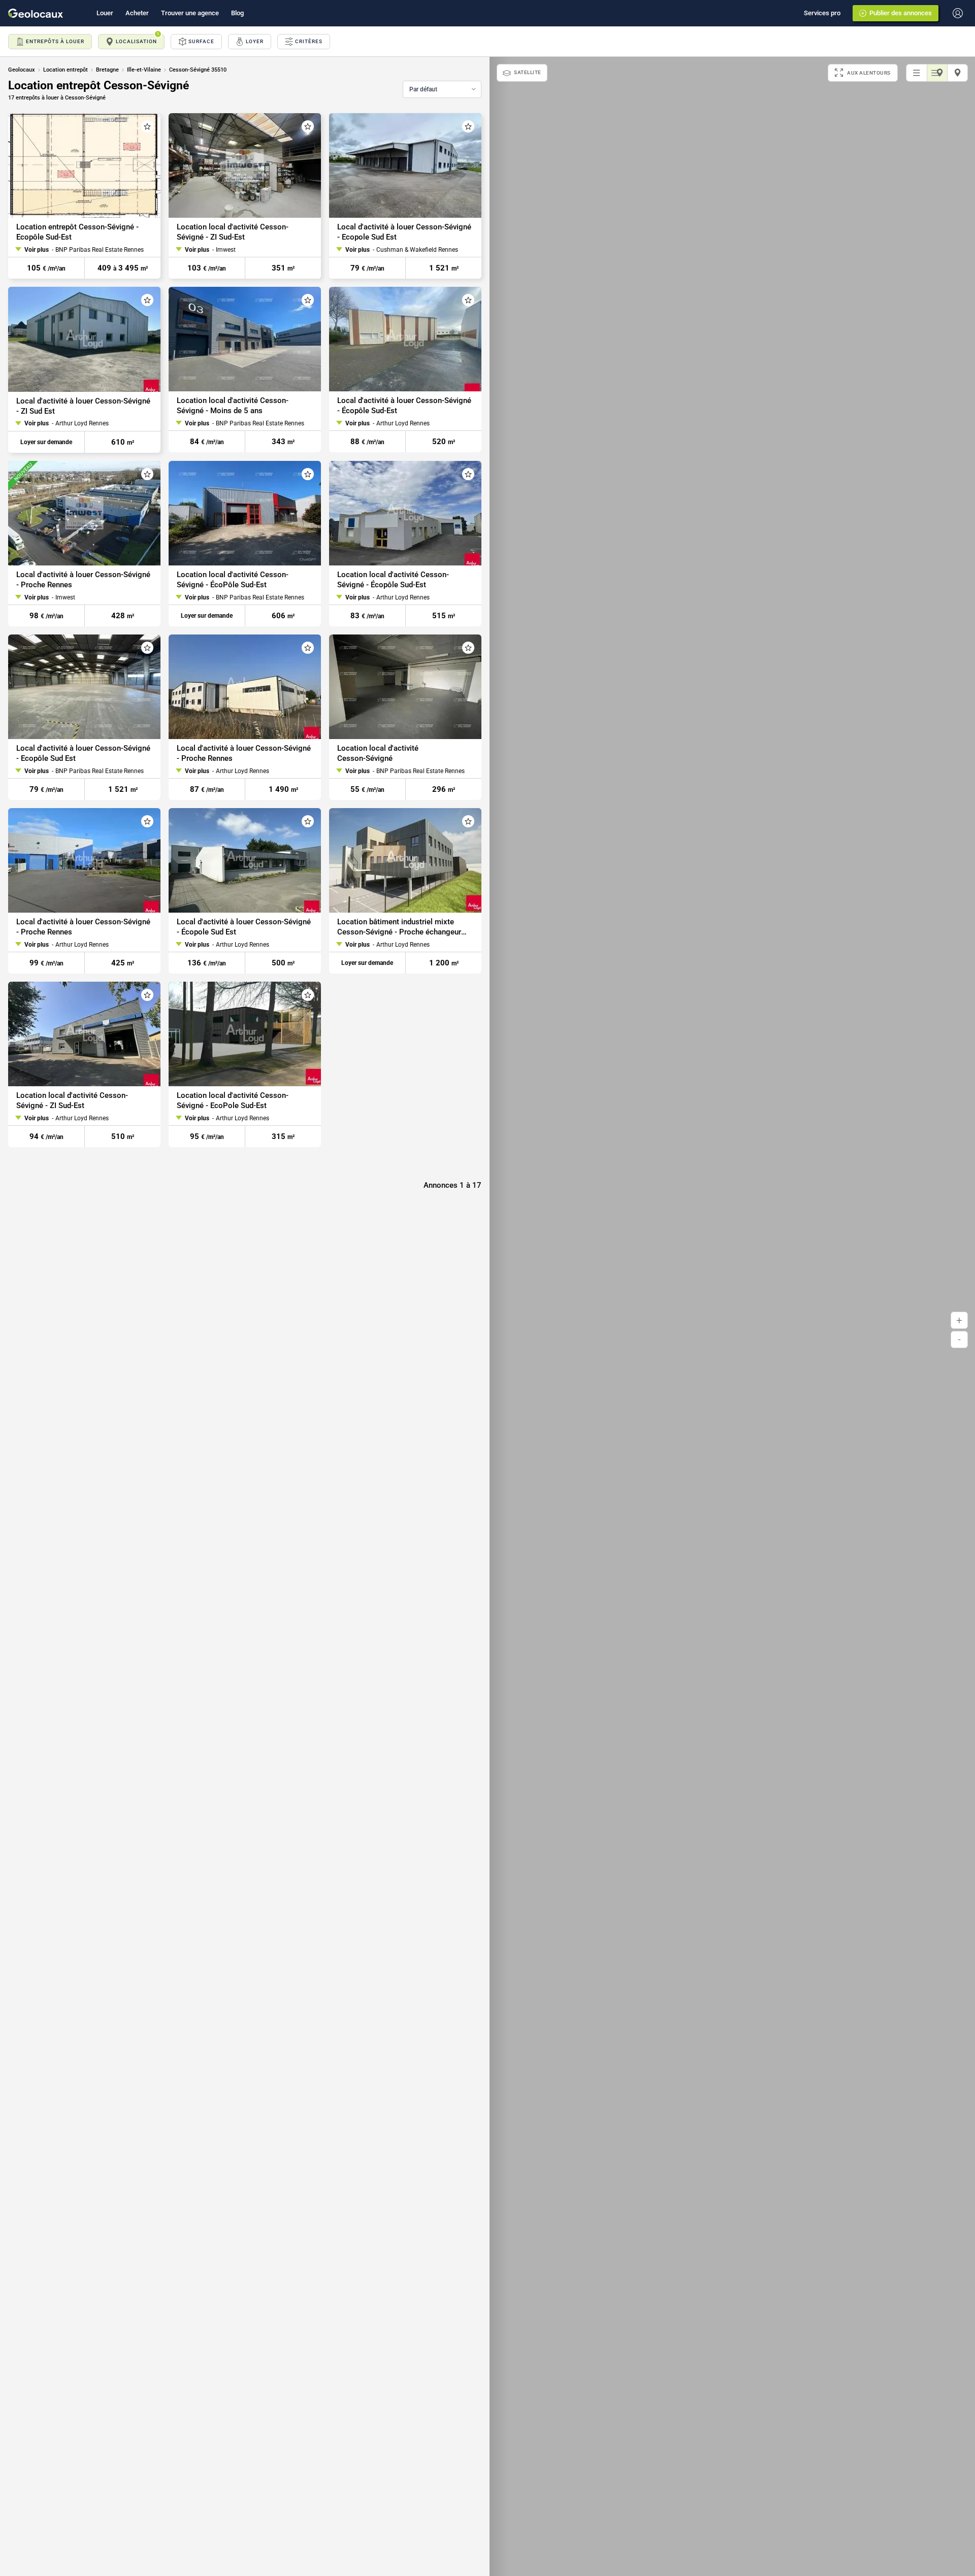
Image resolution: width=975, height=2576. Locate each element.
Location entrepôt (66, 70)
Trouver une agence (190, 13)
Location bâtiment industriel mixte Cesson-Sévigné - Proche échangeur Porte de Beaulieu (399, 927)
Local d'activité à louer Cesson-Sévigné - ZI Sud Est (83, 406)
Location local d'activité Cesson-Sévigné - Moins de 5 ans (233, 406)
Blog (237, 13)
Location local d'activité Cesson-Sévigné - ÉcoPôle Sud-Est (233, 580)
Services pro (822, 13)
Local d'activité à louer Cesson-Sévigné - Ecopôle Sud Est (83, 753)
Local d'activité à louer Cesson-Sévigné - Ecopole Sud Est (404, 232)
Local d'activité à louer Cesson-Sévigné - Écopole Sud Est (244, 927)
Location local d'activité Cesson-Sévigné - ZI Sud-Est (233, 232)
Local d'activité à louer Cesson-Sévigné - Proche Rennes (83, 580)
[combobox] (442, 89)
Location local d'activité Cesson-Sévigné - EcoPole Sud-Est (233, 1101)
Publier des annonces (901, 13)
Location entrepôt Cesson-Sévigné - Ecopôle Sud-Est (77, 232)
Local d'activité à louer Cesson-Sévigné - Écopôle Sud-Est (404, 406)
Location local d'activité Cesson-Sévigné (378, 753)
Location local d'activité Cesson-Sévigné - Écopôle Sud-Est (393, 580)
